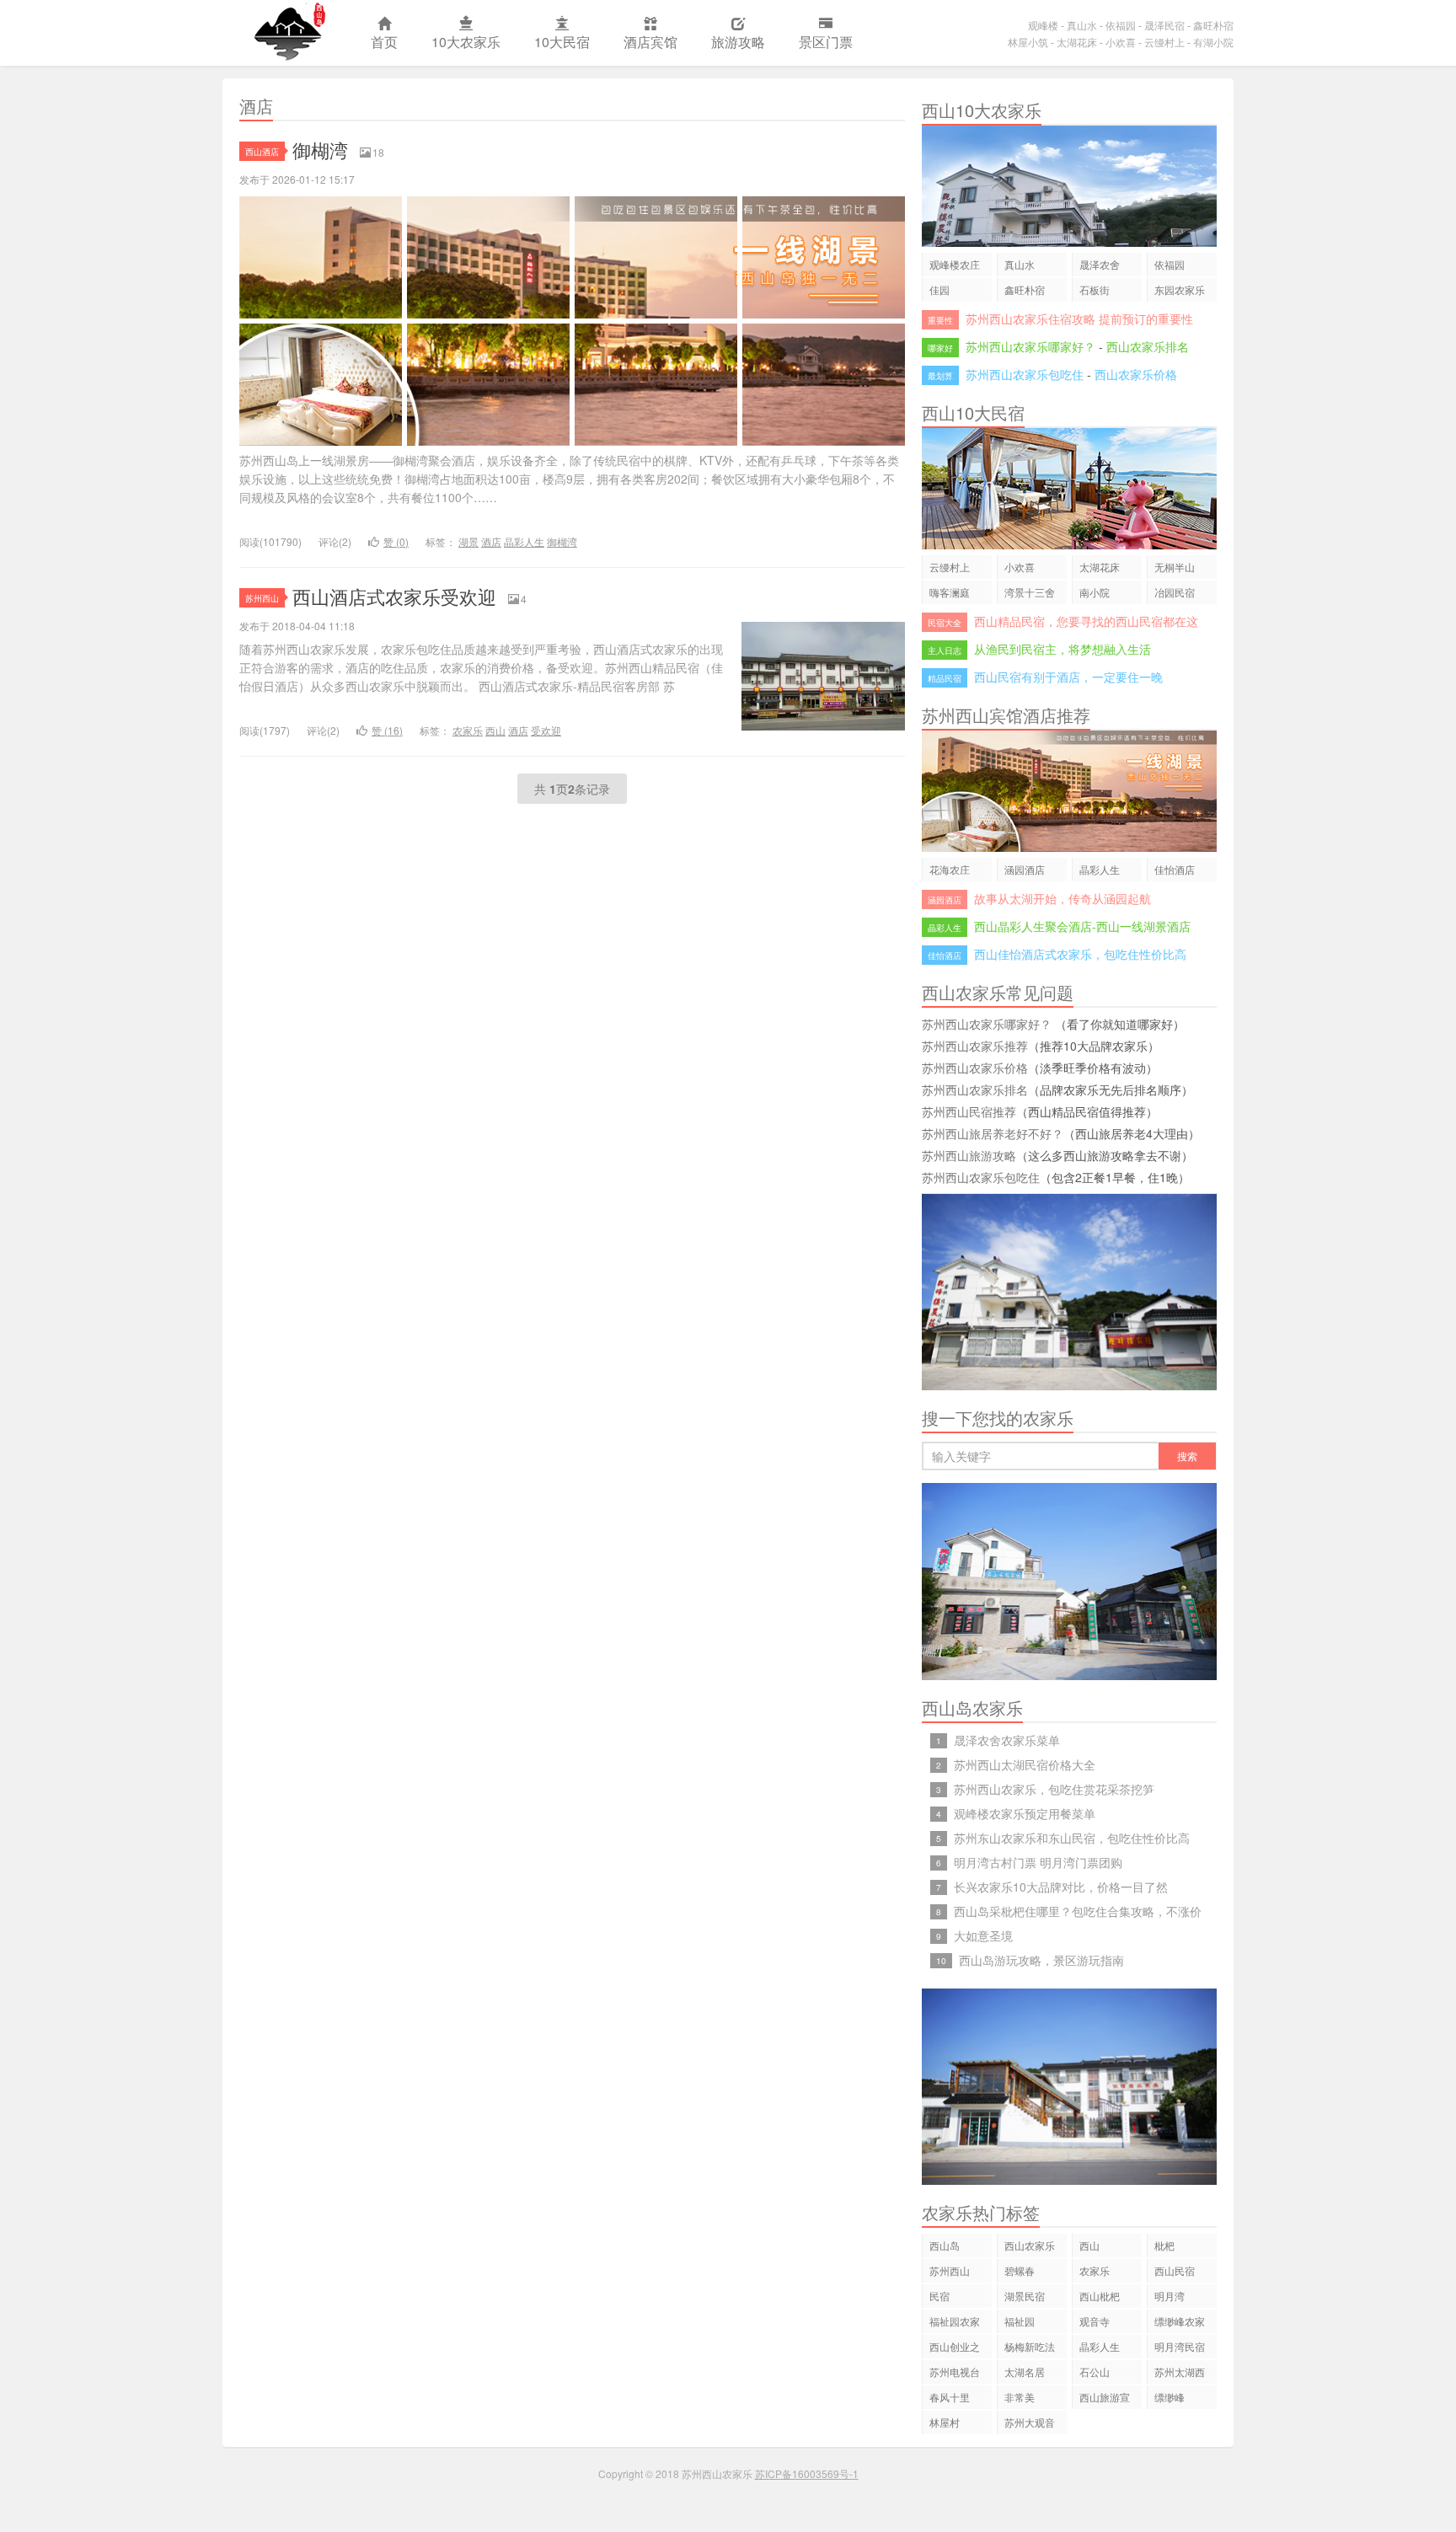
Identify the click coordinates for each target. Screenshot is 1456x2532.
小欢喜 (1121, 42)
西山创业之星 (955, 2349)
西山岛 (945, 2245)
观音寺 (1095, 2321)
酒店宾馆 (650, 42)
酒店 (491, 541)
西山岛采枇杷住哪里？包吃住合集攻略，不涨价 (1078, 1911)
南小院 (1095, 592)
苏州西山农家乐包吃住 (1025, 374)
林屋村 (945, 2422)
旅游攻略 (738, 42)
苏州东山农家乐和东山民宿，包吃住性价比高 (1072, 1838)
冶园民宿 (1175, 592)
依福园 (1121, 25)
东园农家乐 (1180, 289)
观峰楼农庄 (955, 264)
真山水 (1082, 25)
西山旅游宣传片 (1105, 2399)
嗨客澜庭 (950, 592)
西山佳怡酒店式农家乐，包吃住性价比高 (1080, 954)
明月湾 (1170, 2296)
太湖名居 (1025, 2371)
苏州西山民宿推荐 (969, 1111)
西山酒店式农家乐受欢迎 (394, 596)
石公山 (1095, 2371)
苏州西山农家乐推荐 (975, 1046)
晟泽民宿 (1164, 25)
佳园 (939, 289)
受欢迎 (546, 730)
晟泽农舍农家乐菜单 (1007, 1740)
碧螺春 (1020, 2270)
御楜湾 (320, 150)
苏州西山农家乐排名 (975, 1089)
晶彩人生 (524, 541)
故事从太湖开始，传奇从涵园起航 (1063, 898)
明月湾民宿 (1180, 2346)
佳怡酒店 (1175, 869)
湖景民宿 (1025, 2296)
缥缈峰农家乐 (1180, 2323)
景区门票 (826, 42)
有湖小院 (1213, 42)
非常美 (1020, 2397)
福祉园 (1020, 2321)
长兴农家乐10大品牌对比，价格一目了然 (1061, 1887)
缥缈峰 (1170, 2397)
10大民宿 (562, 42)
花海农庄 (950, 869)
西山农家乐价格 (1136, 374)
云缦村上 (1164, 42)
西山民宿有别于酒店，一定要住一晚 (1068, 677)
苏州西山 (262, 598)
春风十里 (950, 2397)
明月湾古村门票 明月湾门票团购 (1038, 1862)
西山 (495, 730)
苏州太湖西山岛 (1180, 2374)
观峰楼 (1043, 25)
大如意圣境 (983, 1935)
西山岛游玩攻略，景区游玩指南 (1041, 1960)
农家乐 (468, 730)
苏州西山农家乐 (288, 33)
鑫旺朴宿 (1213, 25)
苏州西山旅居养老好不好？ (993, 1133)
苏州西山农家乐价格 (975, 1068)
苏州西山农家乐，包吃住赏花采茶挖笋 (1054, 1789)
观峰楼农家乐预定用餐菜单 (1025, 1813)
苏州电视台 (955, 2371)
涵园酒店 (1025, 869)
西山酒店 (262, 151)
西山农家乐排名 (1148, 346)
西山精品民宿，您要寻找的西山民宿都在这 (1086, 621)
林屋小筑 (1028, 42)
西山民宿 (1175, 2270)
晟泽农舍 (1100, 264)
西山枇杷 (1100, 2296)
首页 (384, 42)
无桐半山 (1175, 567)
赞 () (396, 541)
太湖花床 (1077, 42)
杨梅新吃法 (1030, 2346)
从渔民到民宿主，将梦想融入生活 (1063, 649)
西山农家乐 (1030, 2245)
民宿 (939, 2296)
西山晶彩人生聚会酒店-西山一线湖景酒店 (1082, 926)
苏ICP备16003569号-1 (807, 2473)
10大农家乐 (466, 42)
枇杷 (1164, 2245)
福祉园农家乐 (955, 2323)
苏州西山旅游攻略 (969, 1155)
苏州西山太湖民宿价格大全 (1025, 1764)
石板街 (1095, 289)
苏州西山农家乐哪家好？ (1030, 346)
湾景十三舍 (1030, 592)
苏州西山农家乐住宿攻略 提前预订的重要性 (1079, 319)
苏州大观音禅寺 (1030, 2425)
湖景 (468, 541)
